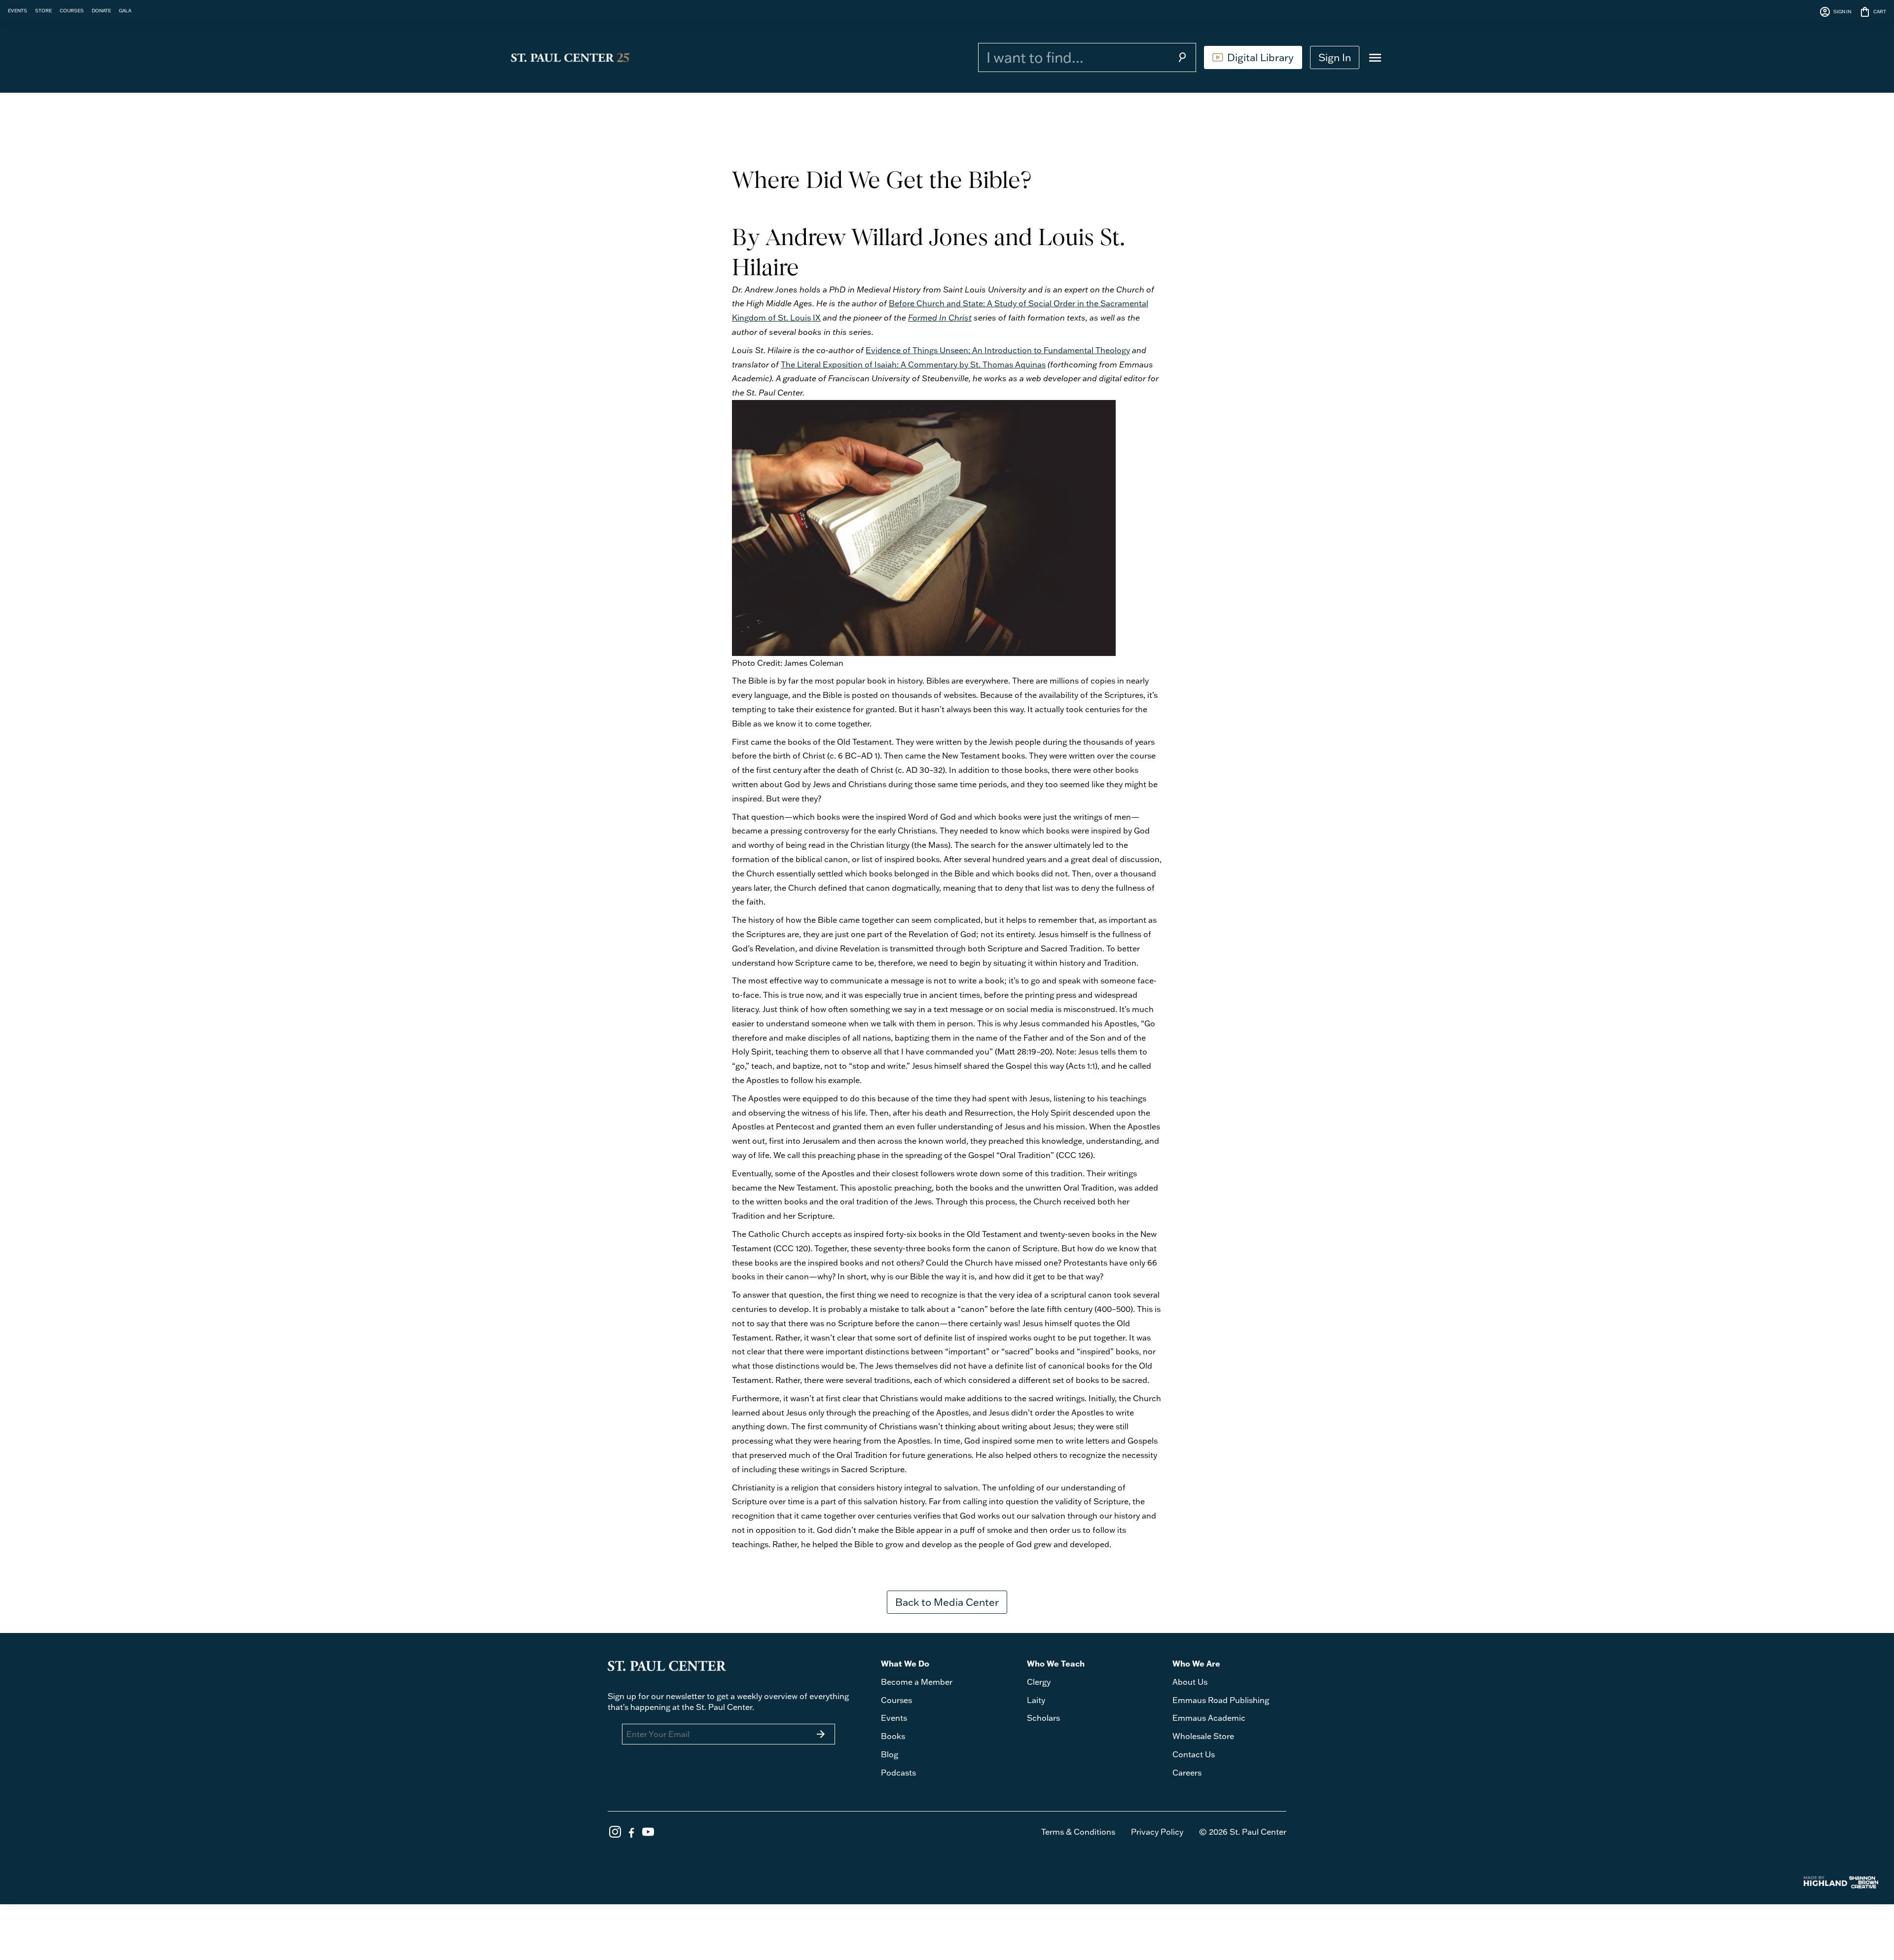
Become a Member (917, 1682)
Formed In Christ (940, 318)
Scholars (1043, 1718)
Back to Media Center (947, 1602)
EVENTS (18, 10)
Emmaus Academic (1209, 1718)
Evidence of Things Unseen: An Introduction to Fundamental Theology (998, 350)
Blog (890, 1754)
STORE (43, 10)
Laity (1036, 1700)
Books (893, 1736)
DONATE (101, 10)
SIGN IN (1835, 12)
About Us (1190, 1682)
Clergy (1039, 1682)
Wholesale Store (1203, 1736)
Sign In (1335, 57)
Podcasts (898, 1773)
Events (894, 1718)
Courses (896, 1700)
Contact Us (1194, 1754)
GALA (125, 10)
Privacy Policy (1157, 1832)
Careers (1187, 1773)
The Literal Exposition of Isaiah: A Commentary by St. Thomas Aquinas (913, 364)
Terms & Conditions (1078, 1832)
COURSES (72, 10)
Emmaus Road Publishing (1221, 1700)
